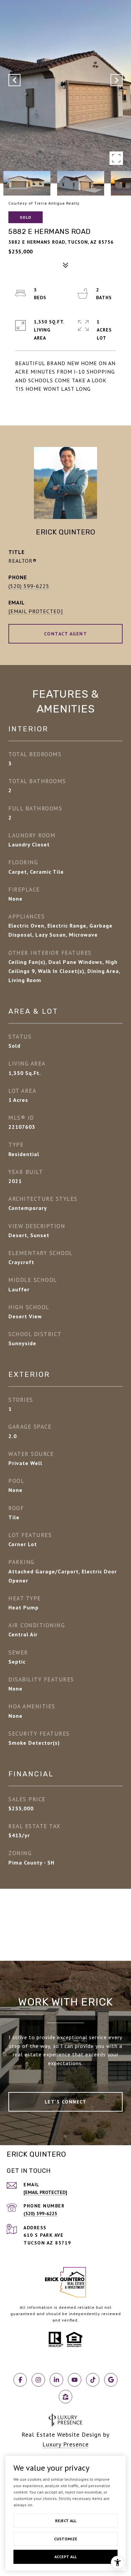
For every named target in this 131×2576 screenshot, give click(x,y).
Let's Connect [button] (66, 2102)
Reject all (66, 2521)
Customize (66, 2539)
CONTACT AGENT (66, 634)
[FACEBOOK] (20, 2380)
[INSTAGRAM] (38, 2380)
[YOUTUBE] (75, 2380)
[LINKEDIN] (56, 2380)
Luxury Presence (65, 2444)
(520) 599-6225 (29, 586)
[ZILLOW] (65, 2397)
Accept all (65, 2557)
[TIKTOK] (93, 2380)
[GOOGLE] (111, 2380)
